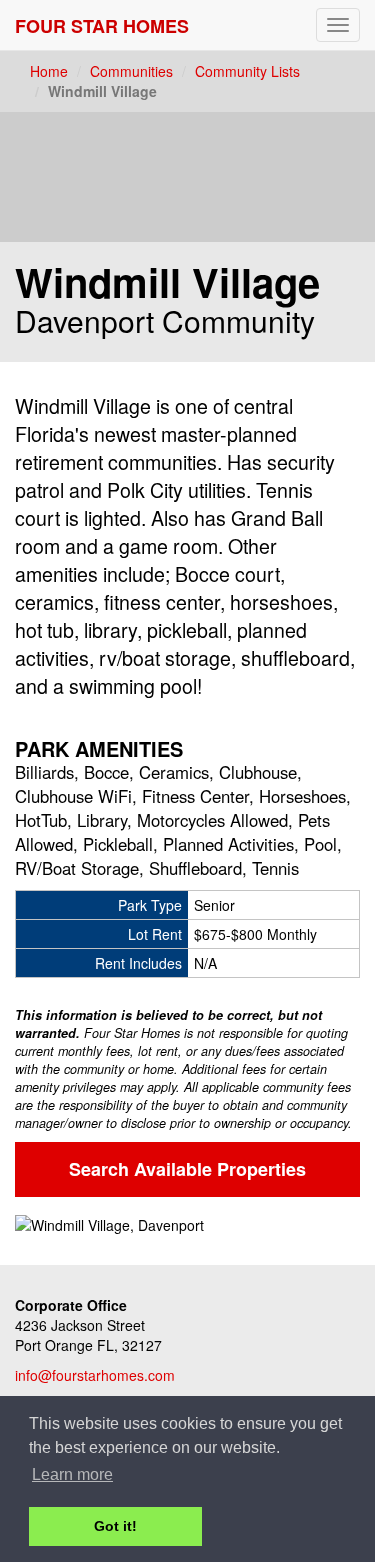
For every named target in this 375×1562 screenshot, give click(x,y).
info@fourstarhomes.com (95, 1375)
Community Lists (247, 71)
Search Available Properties (187, 1169)
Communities (131, 71)
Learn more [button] (72, 1474)
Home (49, 71)
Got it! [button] (115, 1526)
